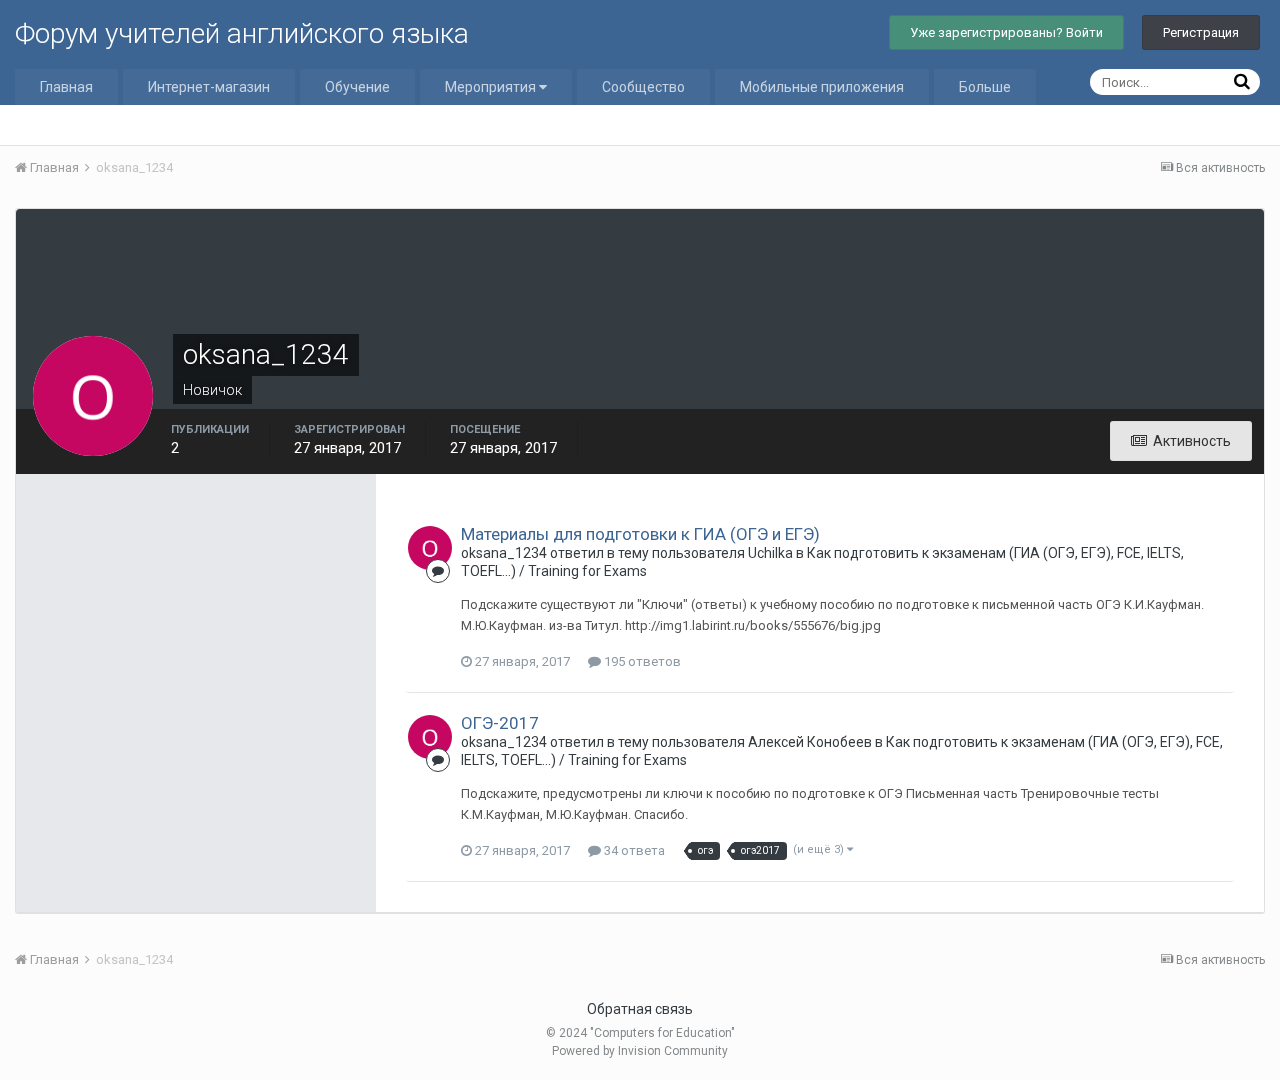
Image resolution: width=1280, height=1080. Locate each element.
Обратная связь (640, 1009)
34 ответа (633, 850)
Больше (985, 87)
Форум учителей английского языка (242, 33)
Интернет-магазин (209, 87)
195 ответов (641, 661)
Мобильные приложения (822, 87)
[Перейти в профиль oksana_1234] (430, 548)
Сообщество (643, 87)
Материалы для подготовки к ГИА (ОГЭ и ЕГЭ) (640, 534)
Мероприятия (492, 87)
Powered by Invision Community (640, 1051)
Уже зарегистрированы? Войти (1006, 32)
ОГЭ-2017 (500, 723)
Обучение (357, 87)
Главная (66, 87)
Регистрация (1201, 32)
